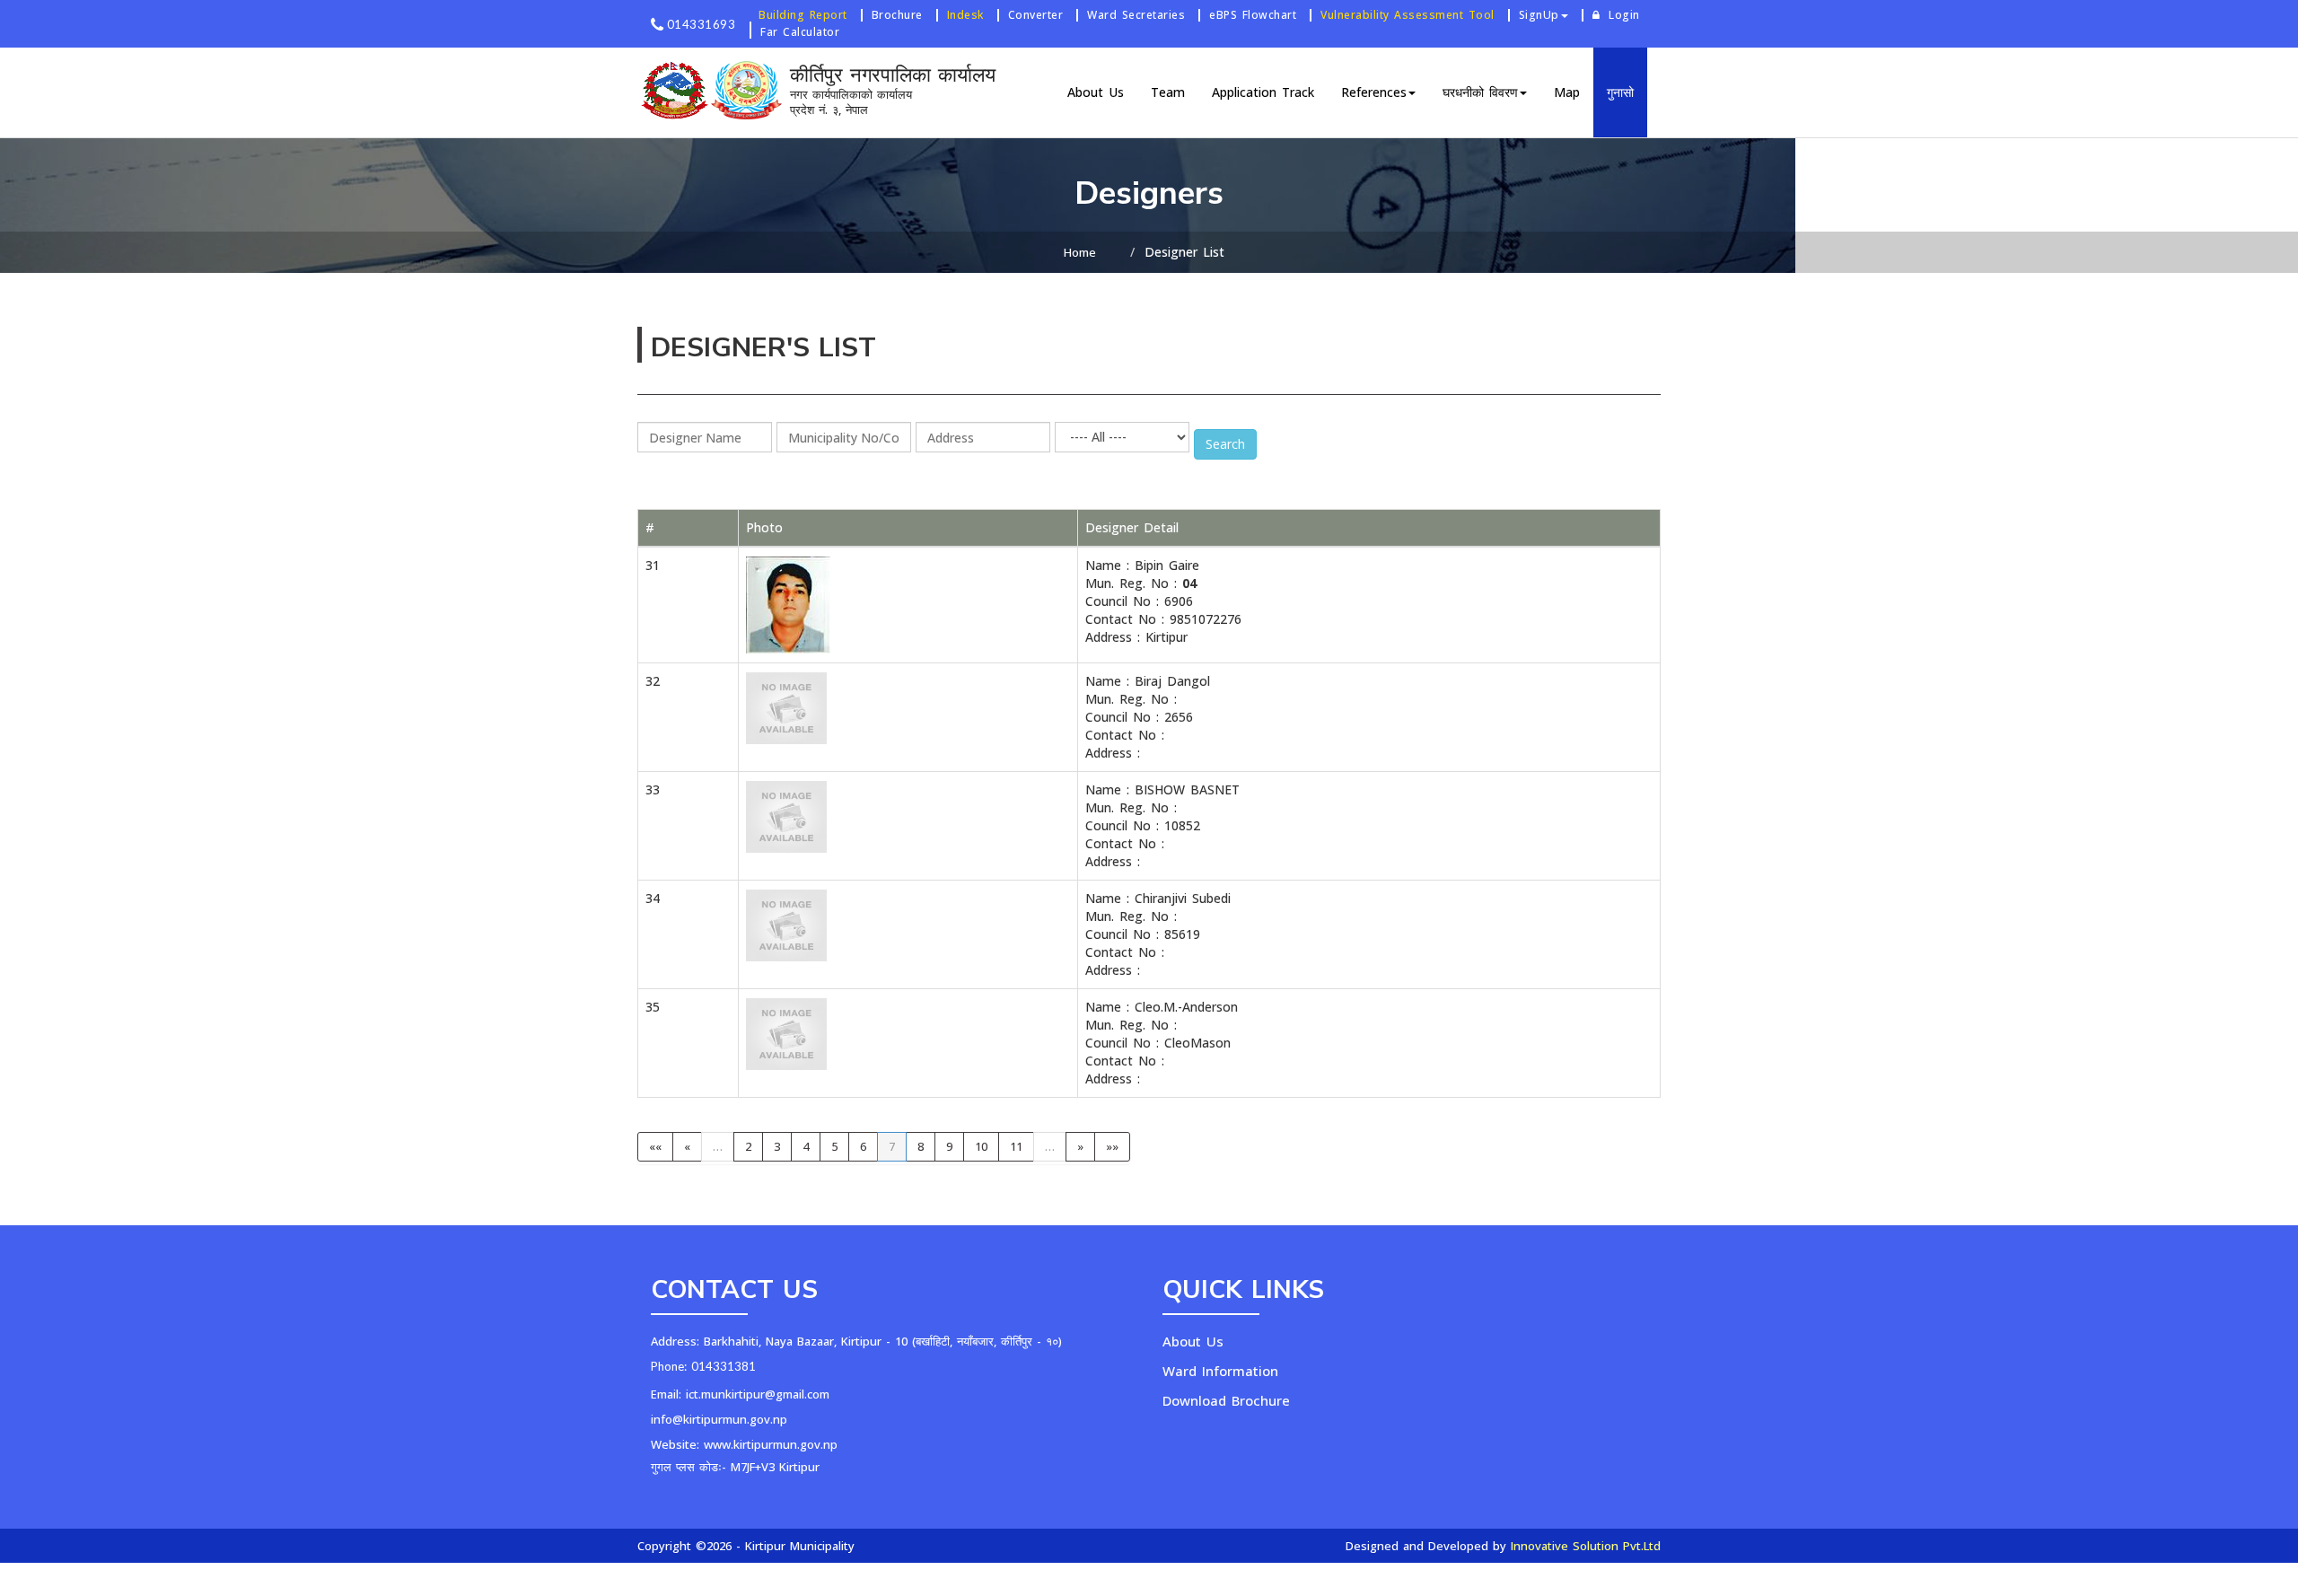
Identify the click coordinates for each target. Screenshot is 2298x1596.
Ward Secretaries (1136, 15)
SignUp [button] (1539, 15)
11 (1016, 1146)
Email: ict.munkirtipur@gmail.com (740, 1394)
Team (1168, 92)
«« (655, 1146)
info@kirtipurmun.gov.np (719, 1419)
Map (1567, 92)
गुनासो (1620, 92)
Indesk (965, 15)
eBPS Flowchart (1253, 15)
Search (1225, 444)
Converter (1036, 15)
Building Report (803, 15)
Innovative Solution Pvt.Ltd (1586, 1546)
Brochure (897, 15)
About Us (1096, 92)
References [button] (1374, 92)
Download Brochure (1226, 1400)
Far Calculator (800, 31)
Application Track (1263, 92)
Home (1080, 252)
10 (981, 1146)
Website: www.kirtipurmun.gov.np (744, 1444)
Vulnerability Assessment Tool (1408, 15)
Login (1624, 15)
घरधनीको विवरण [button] (1480, 92)
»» (1112, 1146)
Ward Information (1220, 1371)
